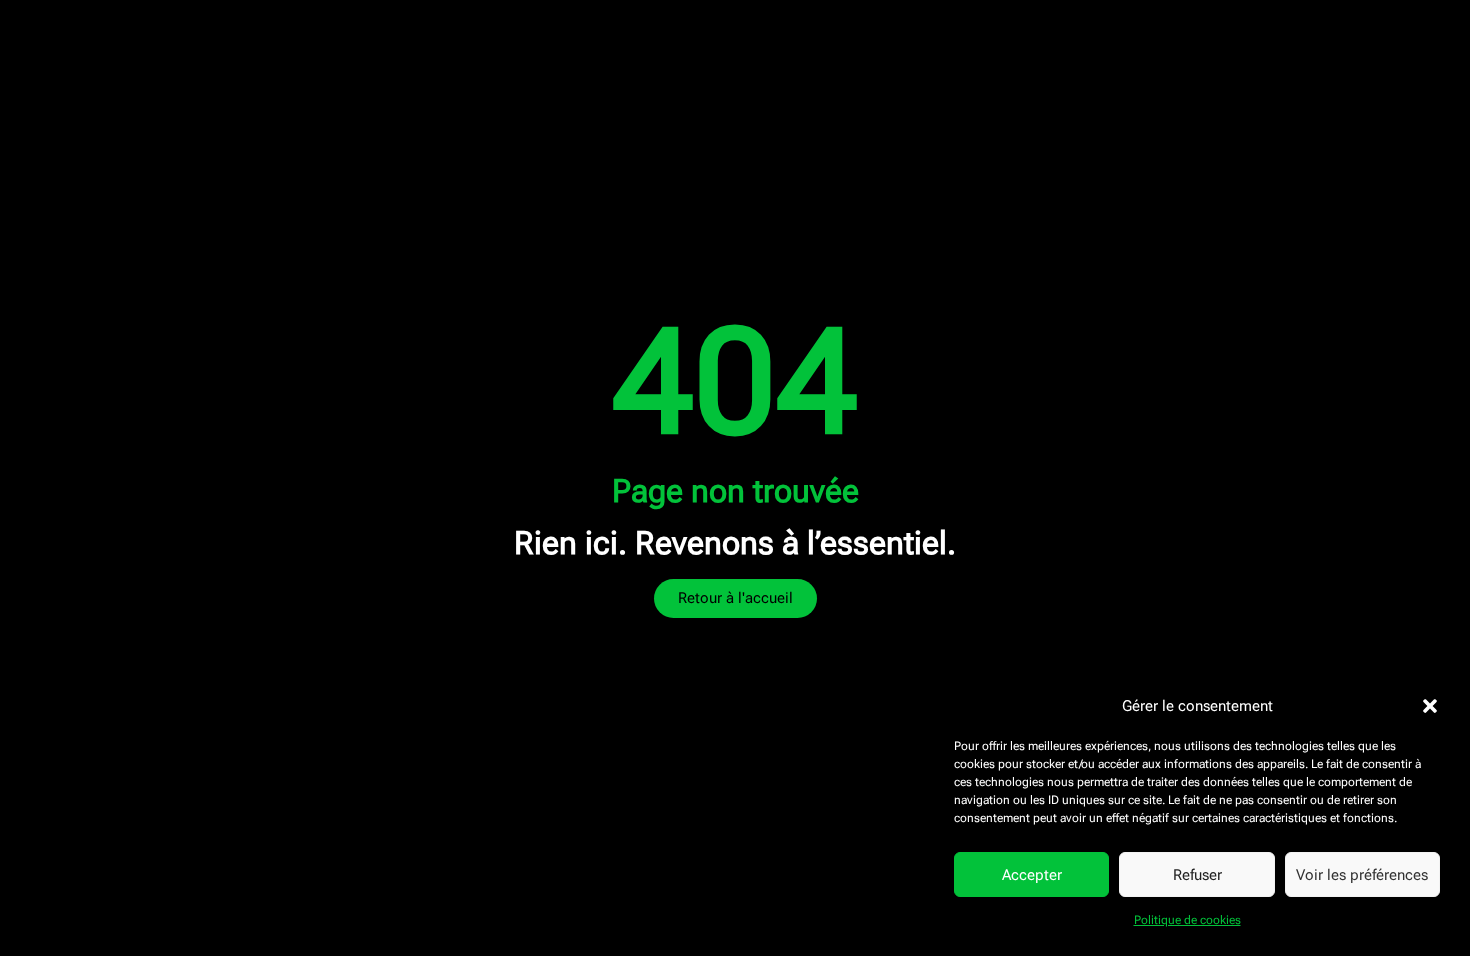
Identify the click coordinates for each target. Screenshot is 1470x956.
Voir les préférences (1362, 875)
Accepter (1032, 875)
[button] (1430, 706)
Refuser (1197, 875)
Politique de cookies (1187, 920)
